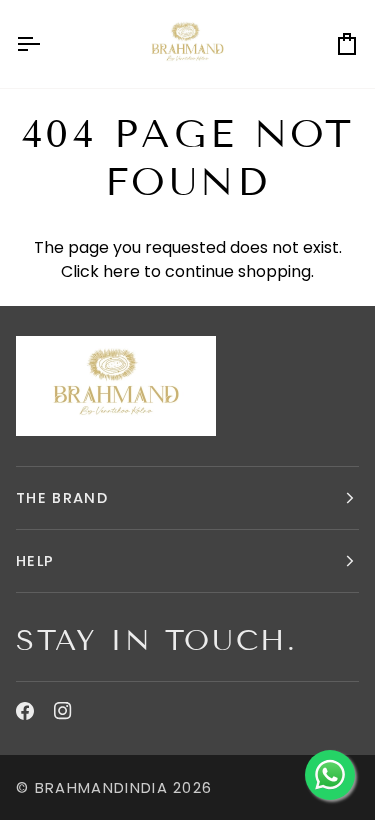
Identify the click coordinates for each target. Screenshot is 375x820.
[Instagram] (63, 711)
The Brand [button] (62, 498)
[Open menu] (46, 44)
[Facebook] (25, 711)
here (121, 271)
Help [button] (35, 561)
